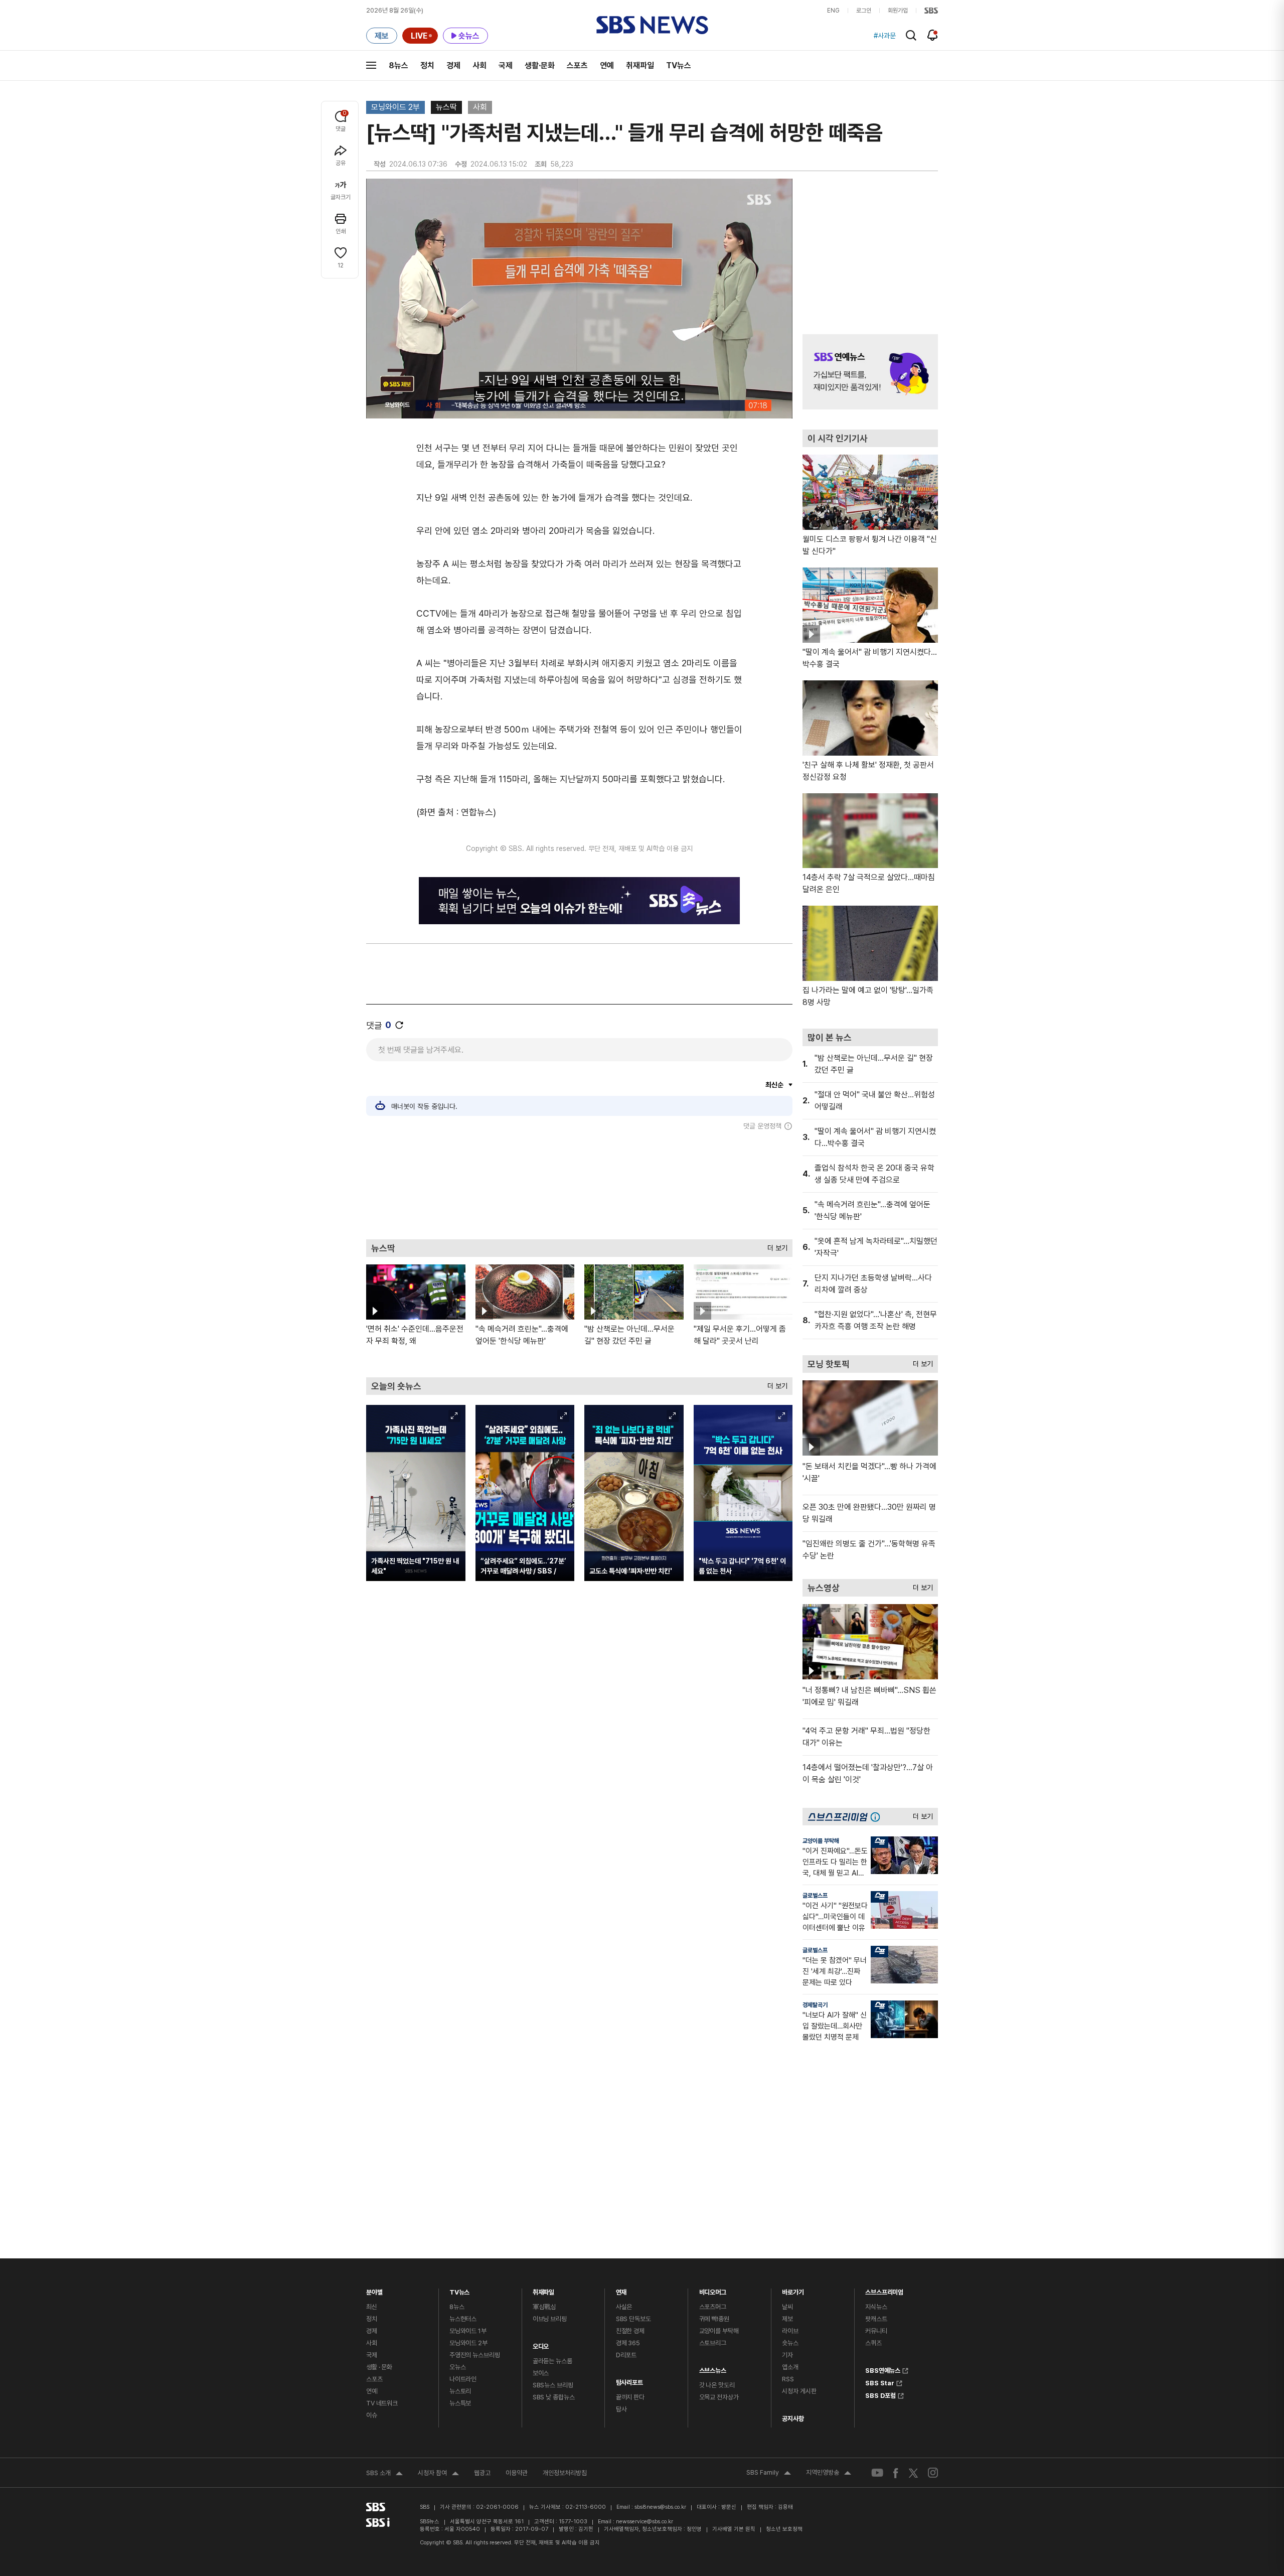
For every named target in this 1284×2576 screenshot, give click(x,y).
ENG (833, 11)
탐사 (621, 2409)
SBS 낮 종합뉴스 (554, 2397)
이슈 (372, 2415)
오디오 (541, 2344)
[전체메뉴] (371, 65)
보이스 (541, 2373)
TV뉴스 (679, 65)
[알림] (933, 35)
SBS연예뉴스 (883, 2369)
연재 (621, 2290)
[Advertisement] (579, 1185)
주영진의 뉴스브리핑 (475, 2355)
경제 (453, 65)
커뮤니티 (876, 2331)
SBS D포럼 (880, 2394)
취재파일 (640, 65)
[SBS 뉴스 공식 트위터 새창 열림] (913, 2472)
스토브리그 (713, 2343)
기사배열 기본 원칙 (734, 2529)
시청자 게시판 (799, 2391)
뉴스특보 (460, 2403)
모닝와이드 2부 (395, 107)
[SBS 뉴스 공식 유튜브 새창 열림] (877, 2473)
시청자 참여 (438, 2474)
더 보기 (775, 1246)
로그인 (864, 11)
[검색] (911, 35)
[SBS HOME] (931, 11)
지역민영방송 (829, 2474)
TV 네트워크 (382, 2403)
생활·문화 (540, 65)
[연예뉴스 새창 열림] (870, 372)
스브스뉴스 (713, 2368)
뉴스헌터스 (463, 2319)
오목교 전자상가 (719, 2397)
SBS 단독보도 (633, 2319)
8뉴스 (398, 65)
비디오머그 (713, 2290)
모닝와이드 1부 (468, 2331)
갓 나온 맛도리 (717, 2385)
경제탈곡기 (815, 2005)
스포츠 (577, 65)
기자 (787, 2355)
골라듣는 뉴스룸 (552, 2361)
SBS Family (769, 2474)
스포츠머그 (713, 2307)
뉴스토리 (460, 2391)
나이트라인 (463, 2379)
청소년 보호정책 (784, 2529)
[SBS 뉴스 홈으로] (652, 25)
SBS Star (880, 2382)
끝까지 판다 (630, 2397)
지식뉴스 (876, 2307)
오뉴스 (458, 2367)
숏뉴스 (790, 2343)
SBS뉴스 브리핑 (553, 2385)
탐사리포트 (629, 2380)
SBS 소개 (384, 2474)
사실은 (624, 2307)
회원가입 (898, 11)
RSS (788, 2379)
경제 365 (628, 2343)
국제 (506, 65)
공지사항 (793, 2419)
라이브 (790, 2331)
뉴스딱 (446, 107)
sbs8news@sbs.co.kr (660, 2507)
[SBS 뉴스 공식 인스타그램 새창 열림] (933, 2473)
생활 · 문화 (379, 2367)
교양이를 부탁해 (821, 1841)
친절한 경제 (630, 2331)
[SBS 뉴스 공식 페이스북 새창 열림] (896, 2473)
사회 (479, 65)
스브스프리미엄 (884, 2290)
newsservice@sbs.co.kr (645, 2522)
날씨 (787, 2307)
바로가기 (793, 2290)
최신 (372, 2307)
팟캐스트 (876, 2319)
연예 (607, 65)
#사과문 (885, 36)
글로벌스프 (815, 1896)
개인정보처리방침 (565, 2473)
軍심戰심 (544, 2307)
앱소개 (790, 2367)
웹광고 (482, 2473)
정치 (427, 65)
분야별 (374, 2290)
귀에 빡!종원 (714, 2319)
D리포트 (626, 2355)
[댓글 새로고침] (399, 1025)
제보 (787, 2319)
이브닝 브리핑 (550, 2319)
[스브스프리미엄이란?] (878, 1817)
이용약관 (517, 2473)
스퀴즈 (873, 2343)
